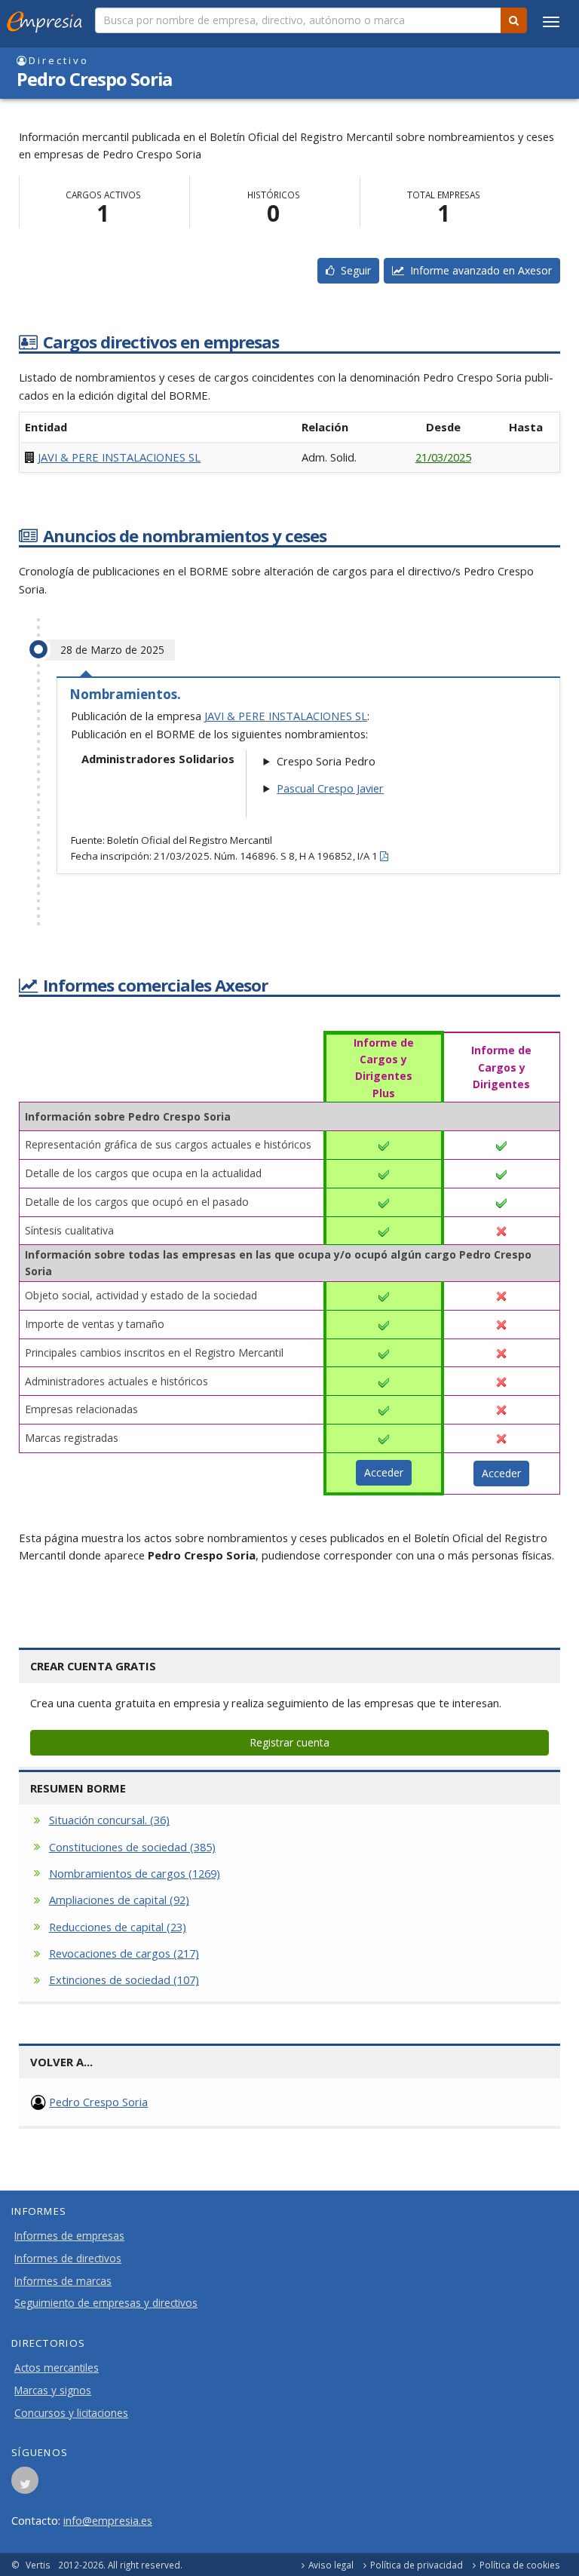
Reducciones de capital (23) (118, 1927)
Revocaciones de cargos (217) (124, 1953)
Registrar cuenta (289, 1742)
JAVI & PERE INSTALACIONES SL (119, 457)
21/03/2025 (443, 457)
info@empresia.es (108, 2520)
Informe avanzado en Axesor (478, 270)
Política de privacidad (417, 2565)
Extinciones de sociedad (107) (124, 1980)
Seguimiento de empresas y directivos (106, 2303)
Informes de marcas (63, 2281)
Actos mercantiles (57, 2368)
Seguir (353, 270)
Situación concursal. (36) (109, 1820)
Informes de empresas (69, 2236)
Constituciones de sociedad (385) (132, 1847)
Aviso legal (331, 2565)
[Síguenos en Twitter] (25, 2485)
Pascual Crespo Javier (330, 788)
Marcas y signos (53, 2390)
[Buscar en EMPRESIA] (514, 20)
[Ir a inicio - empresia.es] (47, 19)
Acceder (384, 1472)
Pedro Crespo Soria (98, 2102)
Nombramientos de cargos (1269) (135, 1873)
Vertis (38, 2565)
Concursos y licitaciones (71, 2413)
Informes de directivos (68, 2259)
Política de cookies (520, 2565)
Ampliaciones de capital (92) (119, 1900)
